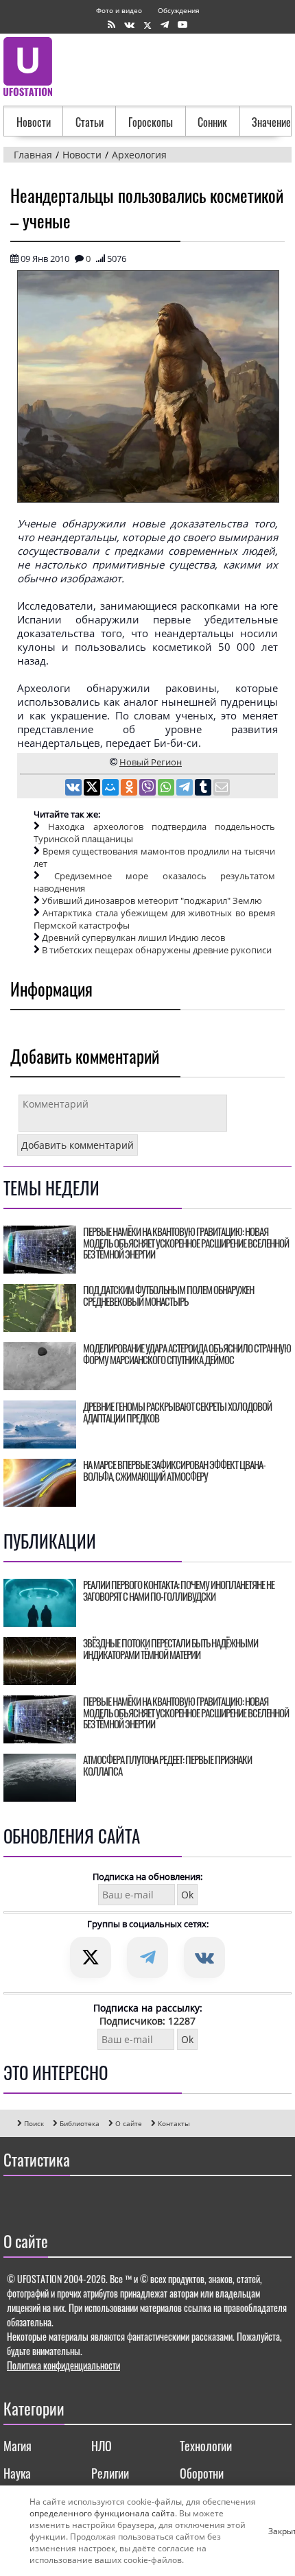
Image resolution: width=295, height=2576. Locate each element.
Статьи (90, 122)
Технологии (206, 2446)
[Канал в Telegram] (165, 25)
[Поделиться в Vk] (74, 789)
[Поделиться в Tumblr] (204, 789)
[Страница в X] (147, 25)
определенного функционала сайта (102, 2513)
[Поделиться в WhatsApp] (167, 789)
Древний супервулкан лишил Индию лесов (133, 938)
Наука (17, 2473)
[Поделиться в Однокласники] (130, 789)
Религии (110, 2473)
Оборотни (202, 2473)
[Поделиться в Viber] (149, 789)
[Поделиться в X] (93, 789)
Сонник (212, 122)
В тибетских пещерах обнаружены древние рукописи (157, 950)
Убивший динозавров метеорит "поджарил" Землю (152, 901)
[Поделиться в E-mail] (222, 789)
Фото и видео (119, 10)
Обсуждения (179, 10)
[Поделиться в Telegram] (186, 789)
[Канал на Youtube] (182, 25)
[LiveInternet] (17, 2200)
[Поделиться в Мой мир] (111, 789)
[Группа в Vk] (129, 25)
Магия (17, 2446)
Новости (34, 122)
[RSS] (111, 25)
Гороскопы (151, 122)
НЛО (102, 2446)
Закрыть (274, 2531)
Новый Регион (151, 762)
